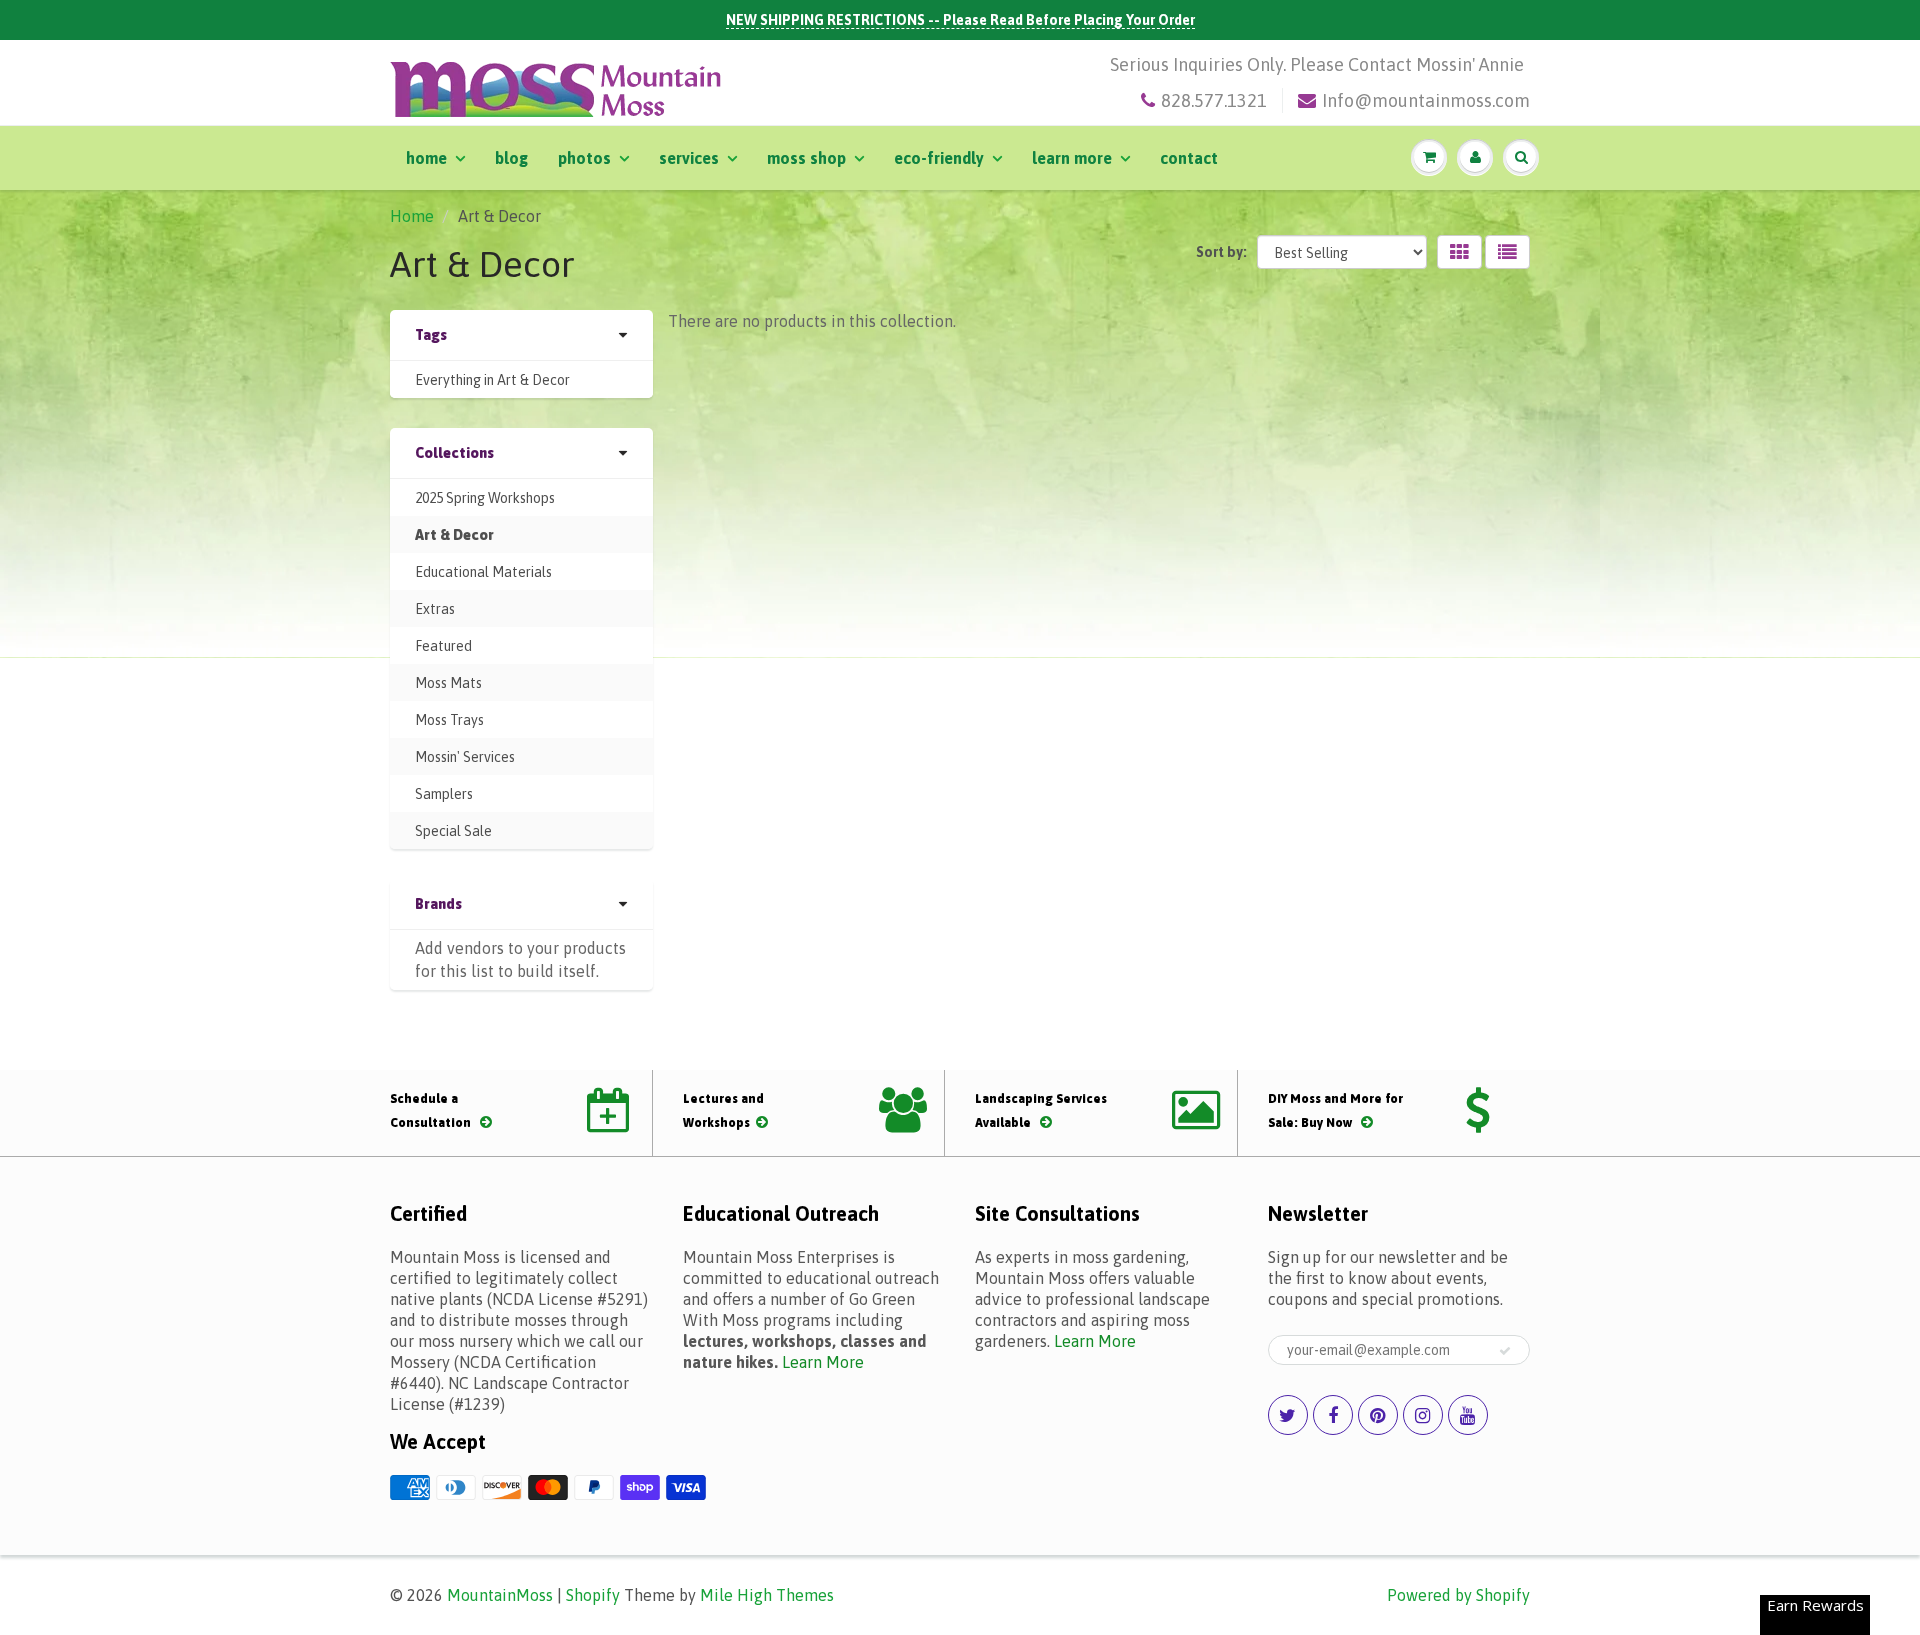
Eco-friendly (939, 158)
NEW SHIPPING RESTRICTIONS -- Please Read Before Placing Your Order (960, 20)
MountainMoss (500, 1595)
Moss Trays (449, 720)
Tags (431, 335)
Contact (1189, 158)
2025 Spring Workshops (485, 498)
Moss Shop (806, 158)
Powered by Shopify (1458, 1595)
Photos (584, 158)
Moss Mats (448, 683)
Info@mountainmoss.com (1426, 100)
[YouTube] (1468, 1415)
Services (689, 158)
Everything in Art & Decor (492, 380)
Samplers (444, 794)
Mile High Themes (767, 1595)
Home (426, 158)
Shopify (593, 1595)
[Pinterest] (1378, 1415)
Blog (511, 158)
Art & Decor (454, 535)
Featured (443, 646)
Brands (438, 904)
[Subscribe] (1505, 1351)
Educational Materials (483, 572)
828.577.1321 (1214, 100)
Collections (454, 453)
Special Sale (453, 831)
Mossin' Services (465, 757)
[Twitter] (1288, 1415)
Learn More (1072, 158)
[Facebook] (1333, 1415)
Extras (435, 609)
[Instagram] (1423, 1415)
